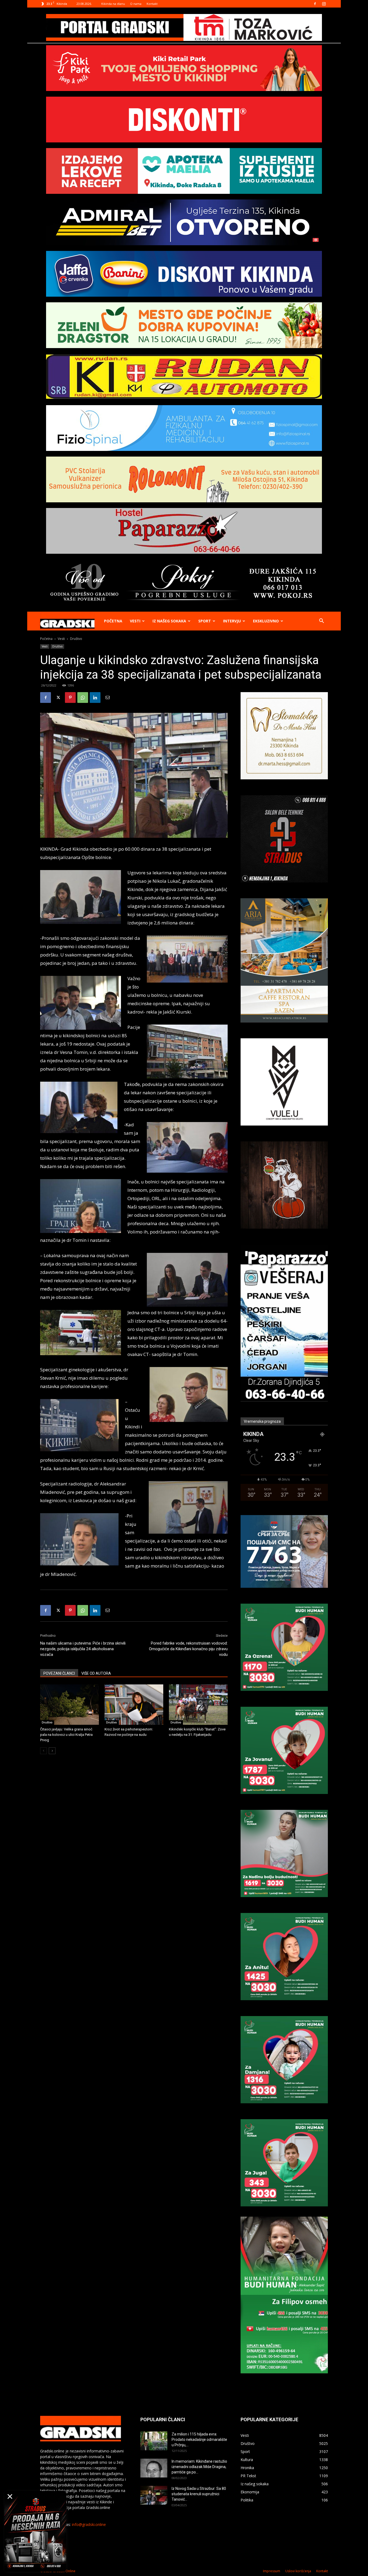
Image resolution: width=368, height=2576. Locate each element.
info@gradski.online (89, 2524)
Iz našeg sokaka (169, 621)
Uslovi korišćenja (298, 2571)
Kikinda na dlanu (113, 4)
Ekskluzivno (266, 621)
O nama (136, 4)
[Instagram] (324, 4)
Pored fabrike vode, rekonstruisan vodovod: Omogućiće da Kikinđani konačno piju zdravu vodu (188, 1649)
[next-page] (52, 1751)
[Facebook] (315, 4)
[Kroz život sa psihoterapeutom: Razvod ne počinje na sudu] (134, 1705)
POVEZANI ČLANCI (59, 1673)
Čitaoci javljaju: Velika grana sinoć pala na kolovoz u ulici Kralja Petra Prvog (66, 1735)
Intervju (232, 621)
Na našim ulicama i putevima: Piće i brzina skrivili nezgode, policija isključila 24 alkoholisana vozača (83, 1649)
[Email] (107, 698)
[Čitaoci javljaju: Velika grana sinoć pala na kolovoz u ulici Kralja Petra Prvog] (70, 1705)
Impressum (272, 2571)
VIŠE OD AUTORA (96, 1673)
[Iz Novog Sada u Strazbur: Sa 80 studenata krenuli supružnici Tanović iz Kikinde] (154, 2495)
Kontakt (152, 4)
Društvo (57, 646)
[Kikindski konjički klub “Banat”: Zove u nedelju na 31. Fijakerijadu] (198, 1705)
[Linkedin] (95, 698)
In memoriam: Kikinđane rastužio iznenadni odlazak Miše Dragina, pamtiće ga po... (199, 2467)
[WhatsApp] (83, 698)
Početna (113, 621)
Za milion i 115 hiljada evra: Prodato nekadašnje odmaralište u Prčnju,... (199, 2440)
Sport (205, 621)
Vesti (135, 621)
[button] (321, 621)
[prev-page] (44, 1751)
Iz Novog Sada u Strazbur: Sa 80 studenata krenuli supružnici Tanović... (199, 2494)
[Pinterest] (70, 698)
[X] (58, 698)
